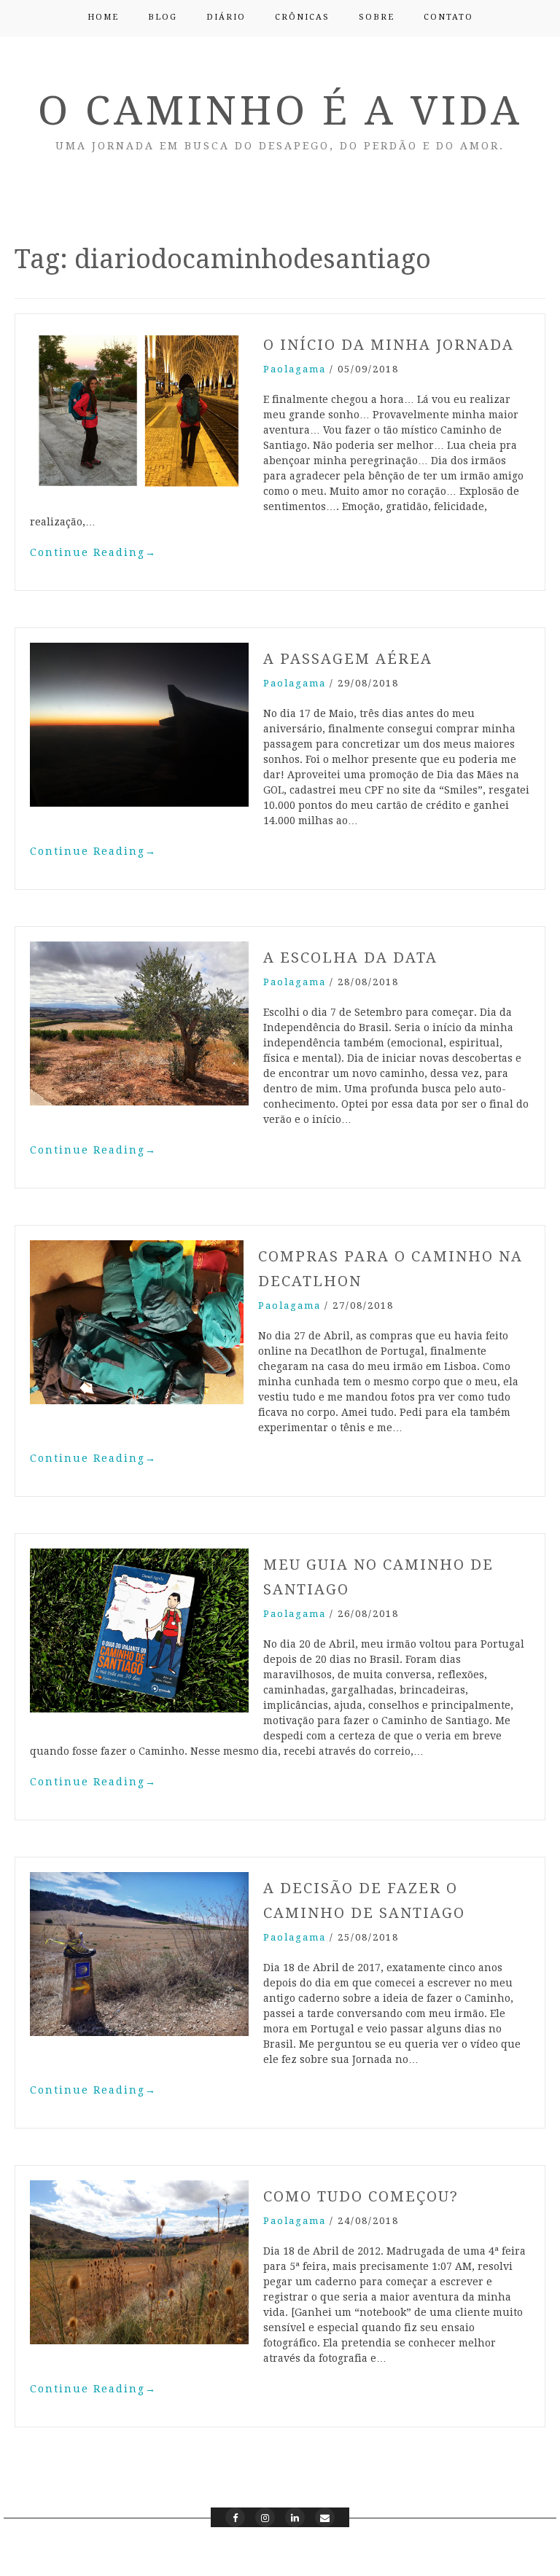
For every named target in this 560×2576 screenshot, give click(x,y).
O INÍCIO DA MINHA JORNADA (389, 345)
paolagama (295, 369)
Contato (448, 17)
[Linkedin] (295, 2517)
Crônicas (302, 17)
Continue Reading (93, 552)
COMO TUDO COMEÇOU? (361, 2196)
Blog (163, 17)
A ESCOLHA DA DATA (350, 958)
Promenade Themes (495, 2553)
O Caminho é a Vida (280, 111)
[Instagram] (265, 2517)
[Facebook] (235, 2517)
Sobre (377, 17)
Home (103, 17)
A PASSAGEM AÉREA (348, 659)
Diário (226, 17)
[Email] (325, 2517)
